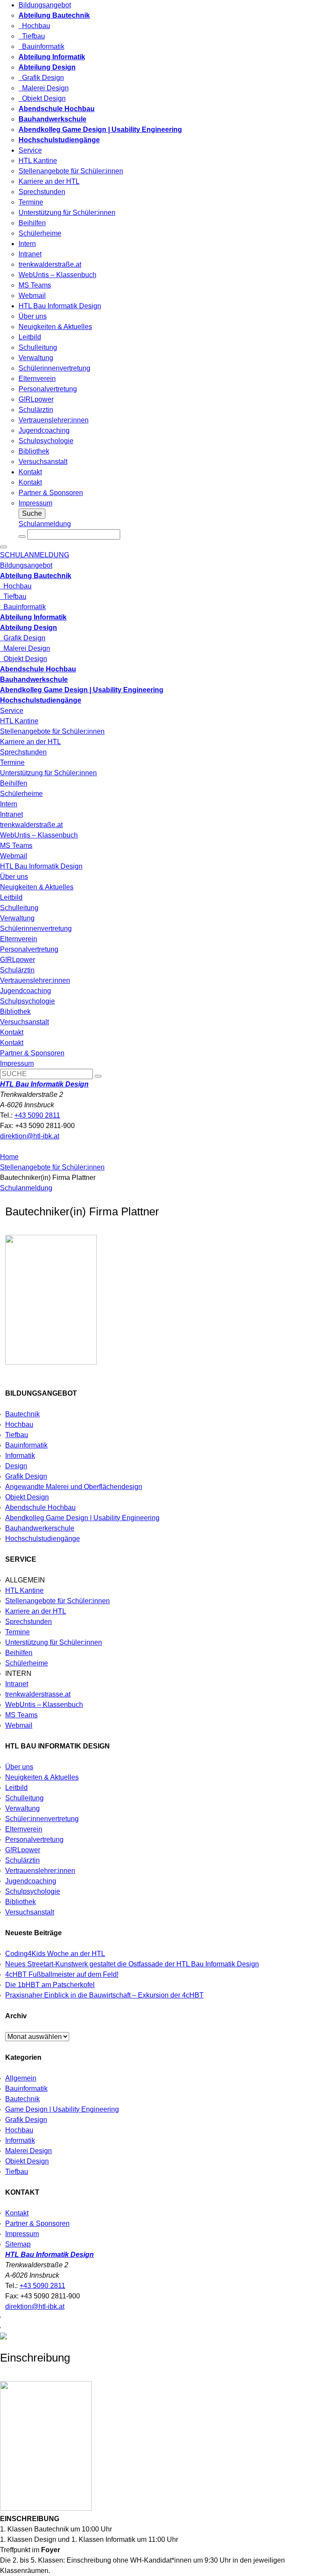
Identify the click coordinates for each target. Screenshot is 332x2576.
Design (16, 1466)
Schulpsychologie (46, 441)
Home (9, 1157)
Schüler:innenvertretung (42, 1819)
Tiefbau (32, 36)
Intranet (30, 254)
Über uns (33, 316)
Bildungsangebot (45, 5)
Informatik (20, 1456)
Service (30, 150)
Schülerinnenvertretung (54, 368)
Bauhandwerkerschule (40, 1528)
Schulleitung (38, 347)
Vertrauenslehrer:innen (54, 420)
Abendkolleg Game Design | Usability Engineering (82, 1518)
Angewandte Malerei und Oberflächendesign (74, 1487)
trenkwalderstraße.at (50, 264)
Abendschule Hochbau (40, 1507)
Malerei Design (44, 88)
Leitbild (30, 337)
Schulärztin (36, 410)
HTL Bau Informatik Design (60, 306)
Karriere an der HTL (49, 181)
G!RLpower (36, 399)
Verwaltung (36, 358)
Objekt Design (42, 98)
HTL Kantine (38, 161)
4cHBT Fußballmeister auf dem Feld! (62, 1974)
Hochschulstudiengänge (43, 1539)
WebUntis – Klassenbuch (57, 275)
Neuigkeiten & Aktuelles (55, 327)
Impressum (35, 503)
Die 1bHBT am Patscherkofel (50, 1985)
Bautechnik (22, 1414)
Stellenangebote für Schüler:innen (71, 171)
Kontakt (30, 472)
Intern (27, 244)
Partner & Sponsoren (51, 493)
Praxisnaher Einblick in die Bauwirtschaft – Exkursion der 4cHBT (104, 1995)
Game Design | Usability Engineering (62, 2109)
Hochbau (34, 26)
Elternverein (37, 379)
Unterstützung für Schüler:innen (67, 213)
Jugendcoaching (44, 430)
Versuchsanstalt (43, 462)
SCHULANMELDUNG (35, 555)
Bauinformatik (41, 46)
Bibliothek (34, 451)
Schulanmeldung (45, 524)
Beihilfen (32, 223)
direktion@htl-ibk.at (30, 1136)
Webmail (32, 296)
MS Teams (35, 285)
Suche (32, 513)
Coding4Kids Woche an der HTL (55, 1954)
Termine (31, 202)
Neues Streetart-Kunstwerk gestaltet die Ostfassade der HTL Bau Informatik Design (132, 1964)
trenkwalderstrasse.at (38, 1694)
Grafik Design (41, 78)
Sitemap (18, 2244)
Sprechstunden (42, 192)
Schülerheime (40, 233)
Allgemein (21, 2078)
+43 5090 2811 (37, 1115)
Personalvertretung (48, 389)
